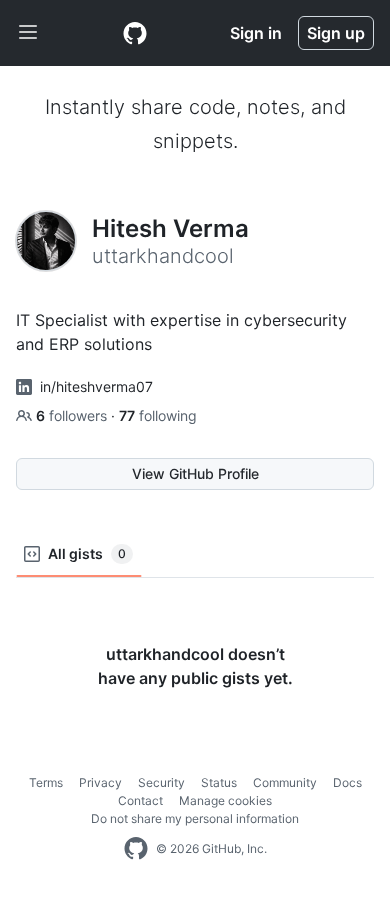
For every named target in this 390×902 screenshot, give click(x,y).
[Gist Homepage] (135, 33)
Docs (347, 782)
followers (73, 415)
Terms (46, 782)
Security (161, 782)
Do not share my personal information (195, 818)
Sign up (336, 33)
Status (219, 782)
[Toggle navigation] (28, 33)
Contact (140, 800)
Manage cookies (225, 800)
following (158, 415)
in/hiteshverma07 (96, 386)
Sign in (256, 33)
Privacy (100, 782)
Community (285, 782)
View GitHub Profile (195, 473)
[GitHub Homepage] (136, 849)
